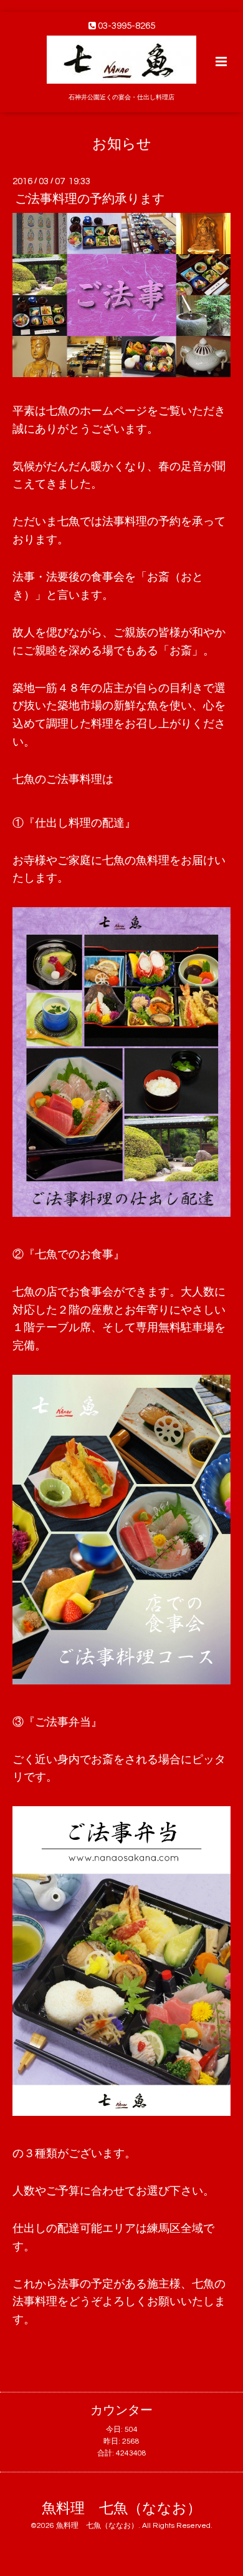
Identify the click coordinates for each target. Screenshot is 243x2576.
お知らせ (122, 144)
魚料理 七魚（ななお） (121, 2508)
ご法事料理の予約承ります (90, 199)
